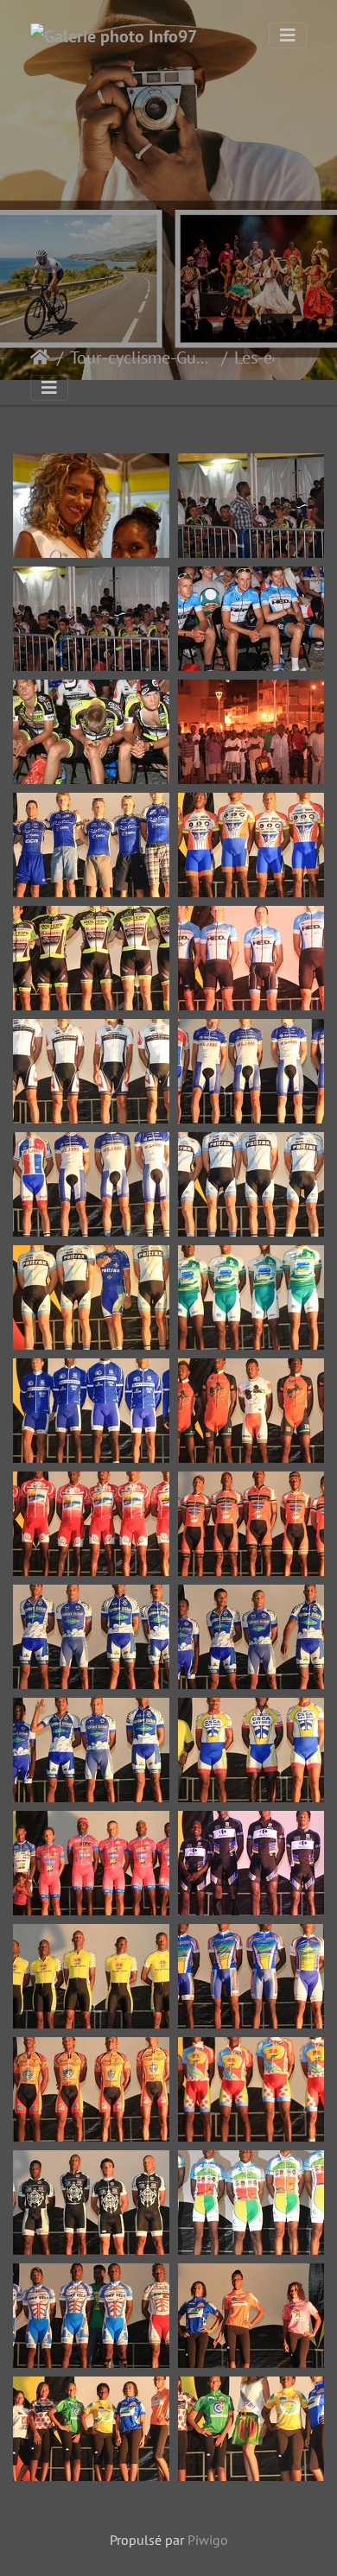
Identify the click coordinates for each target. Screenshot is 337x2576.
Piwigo (208, 2540)
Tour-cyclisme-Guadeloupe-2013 (142, 358)
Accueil (40, 358)
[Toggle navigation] (288, 35)
